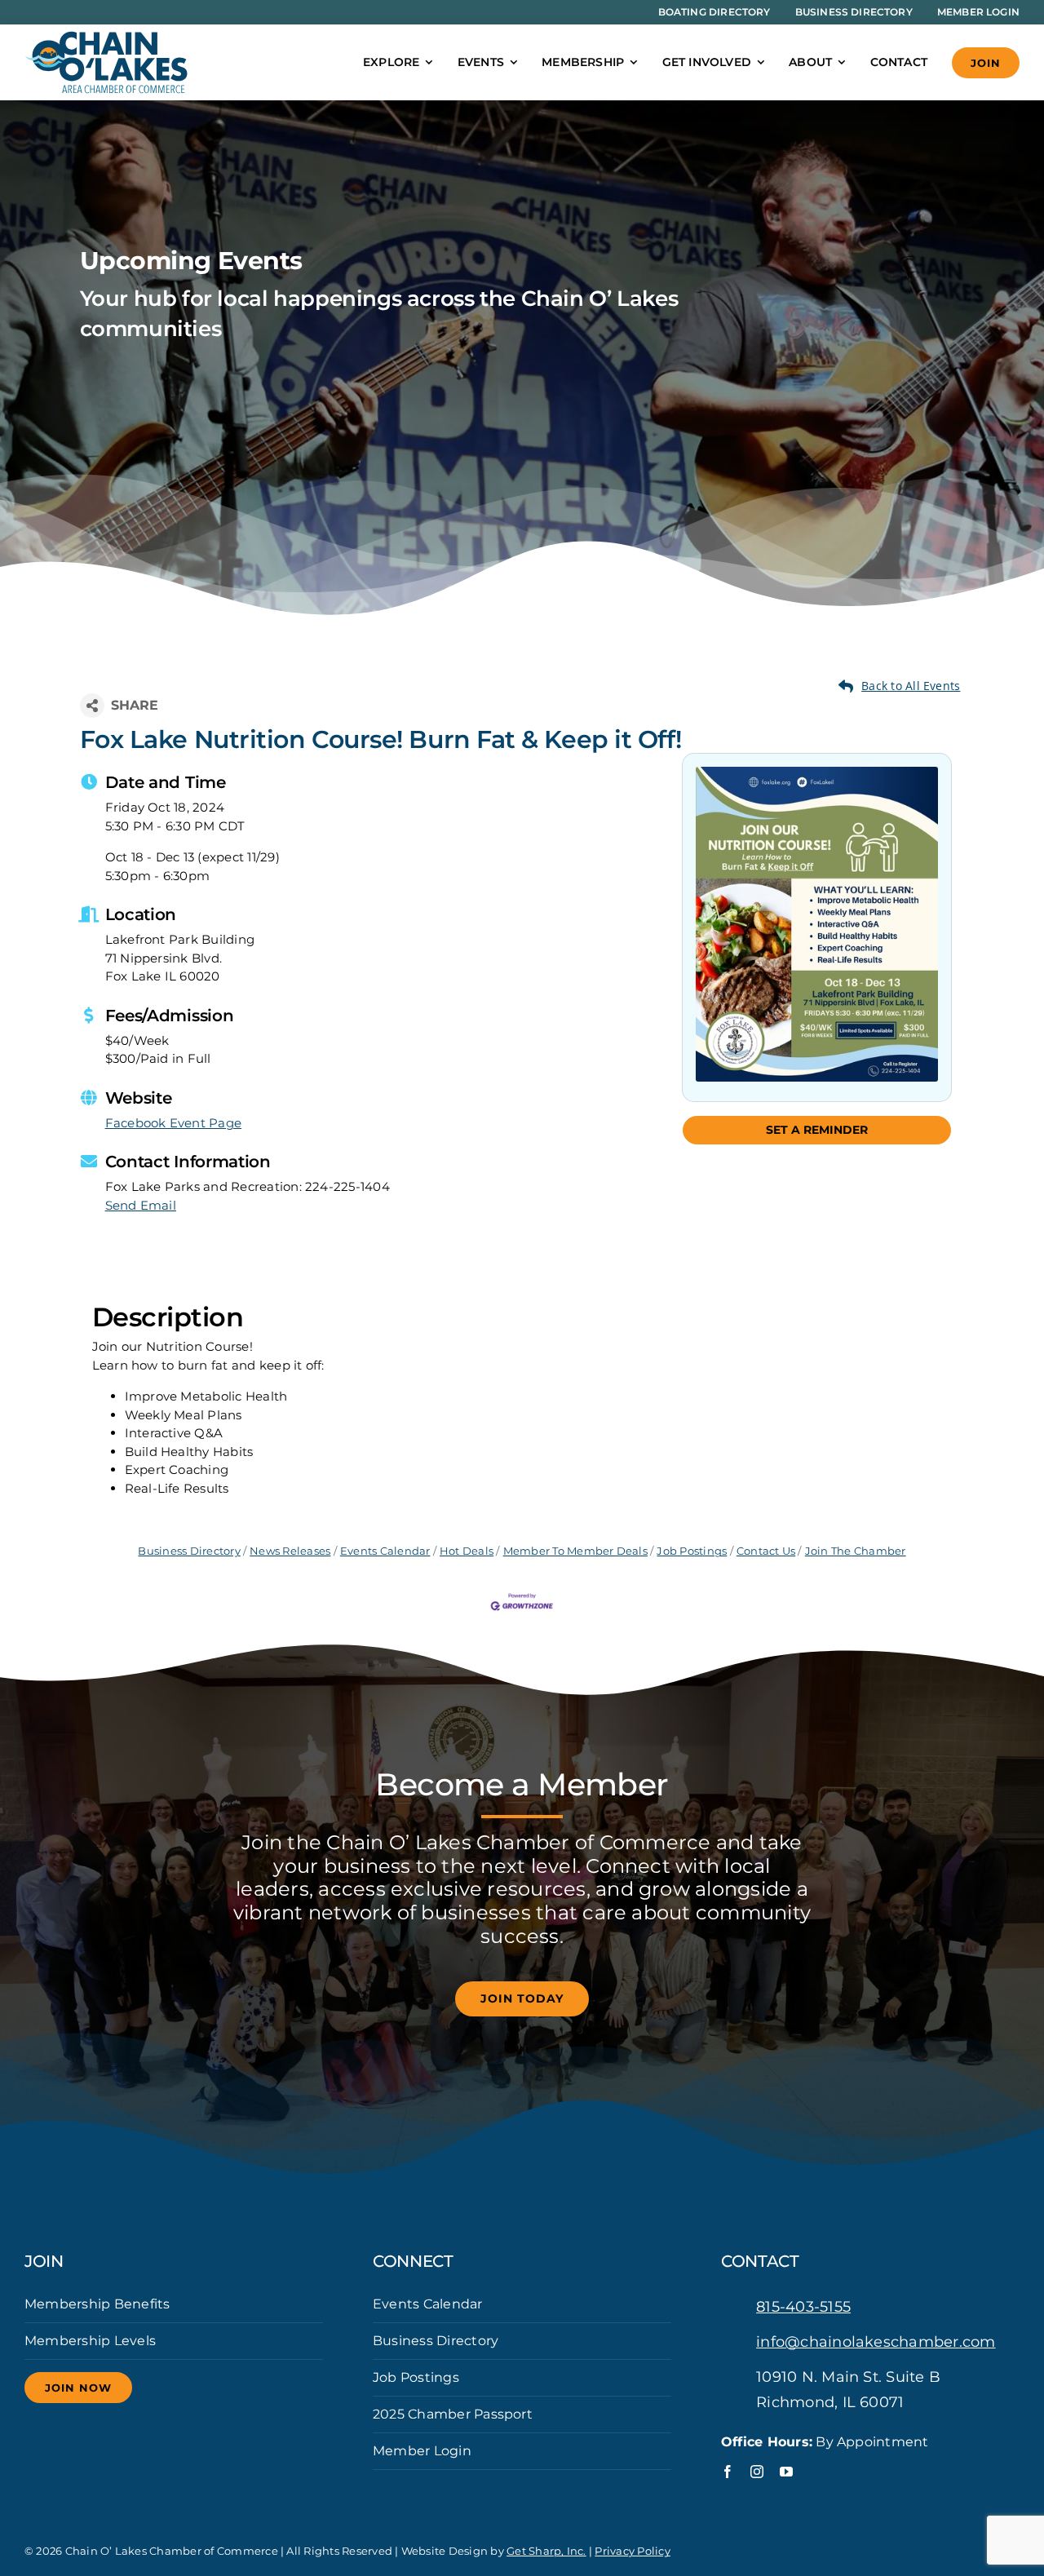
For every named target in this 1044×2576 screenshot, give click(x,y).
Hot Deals (467, 1551)
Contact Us (766, 1551)
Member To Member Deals (575, 1551)
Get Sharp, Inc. (546, 2551)
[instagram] (757, 2472)
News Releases (290, 1551)
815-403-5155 (803, 2307)
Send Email (141, 1205)
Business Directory (189, 1551)
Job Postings (692, 1551)
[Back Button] (900, 686)
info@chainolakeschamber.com (876, 2342)
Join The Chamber (855, 1551)
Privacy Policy (632, 2551)
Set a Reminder (817, 1130)
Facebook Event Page (174, 1123)
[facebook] (728, 2472)
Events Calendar (385, 1551)
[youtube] (786, 2472)
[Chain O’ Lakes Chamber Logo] (106, 37)
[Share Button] (92, 706)
